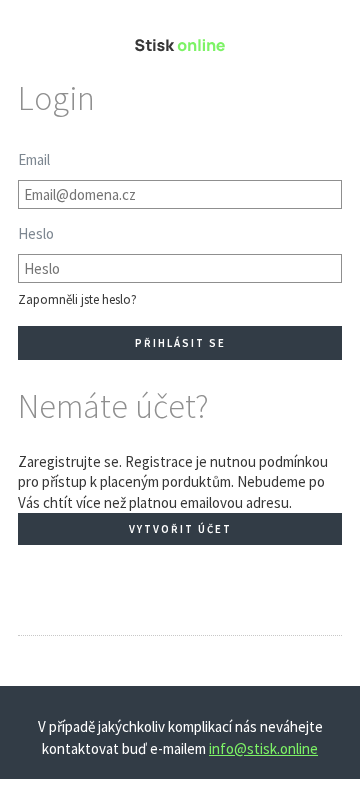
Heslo (36, 233)
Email (34, 159)
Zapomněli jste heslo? (77, 299)
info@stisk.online (263, 748)
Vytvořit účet (180, 529)
